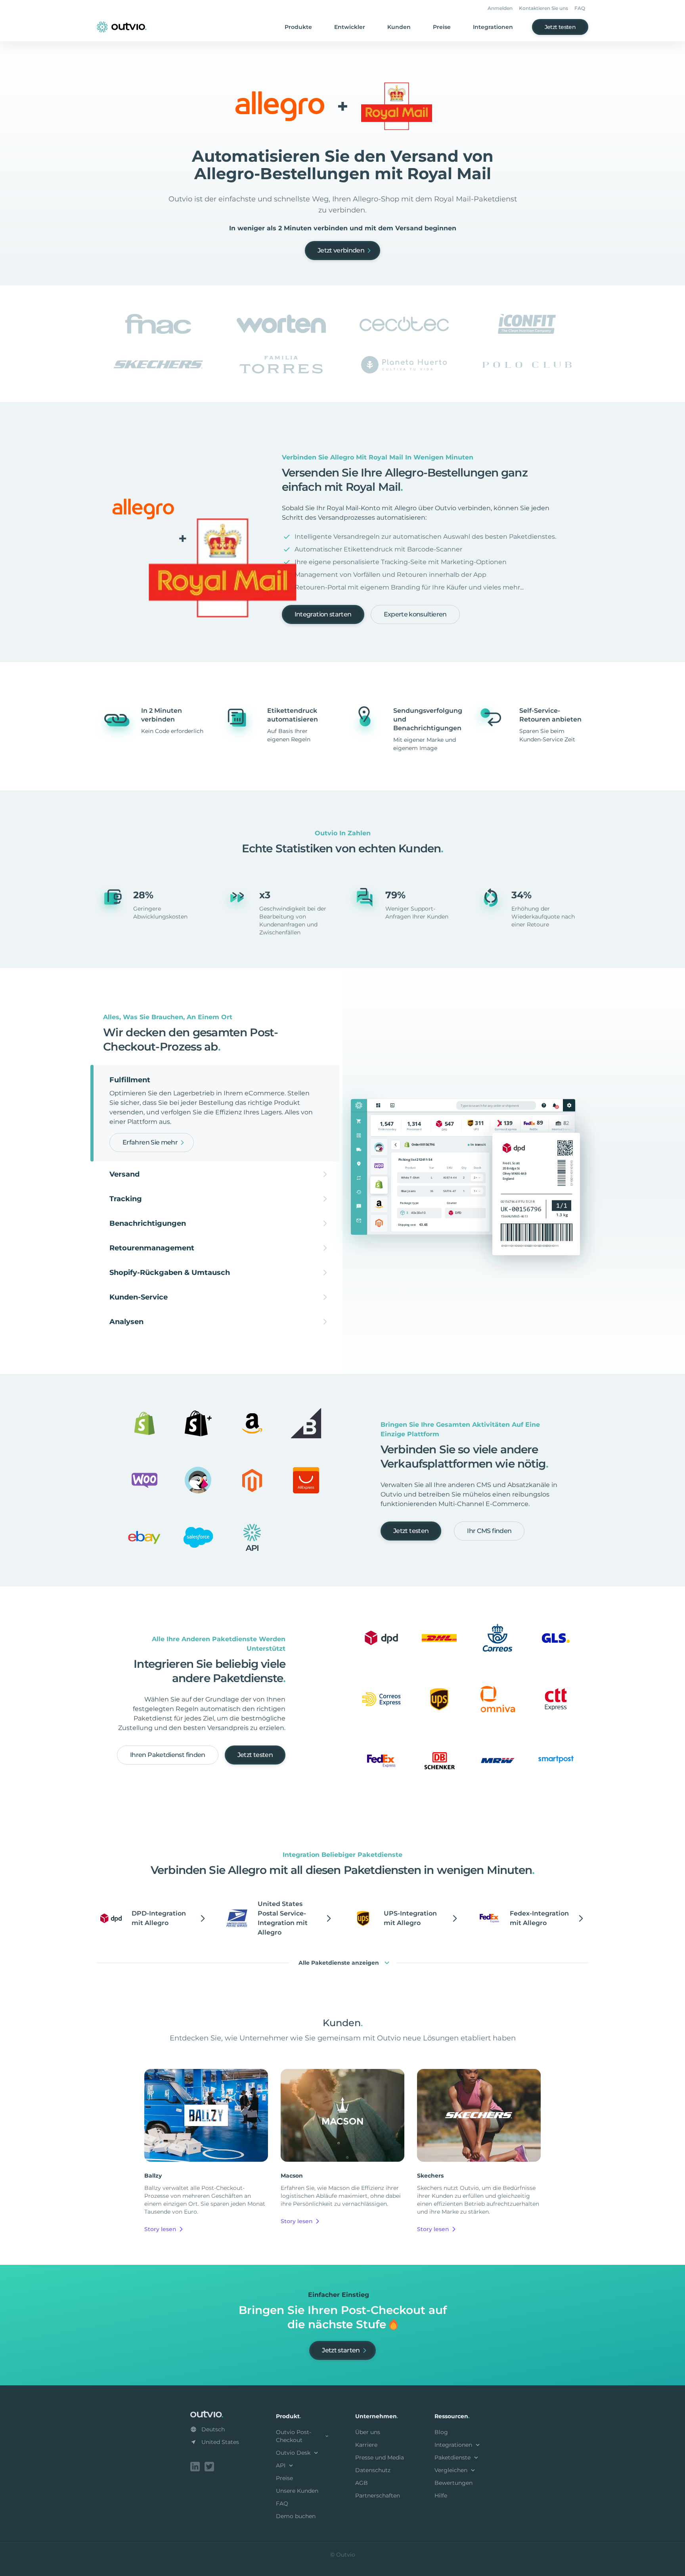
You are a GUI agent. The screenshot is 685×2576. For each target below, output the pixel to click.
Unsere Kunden (297, 2491)
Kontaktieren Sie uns (543, 8)
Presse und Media (380, 2457)
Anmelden (500, 8)
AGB (362, 2483)
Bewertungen (453, 2483)
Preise (442, 27)
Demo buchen (296, 2516)
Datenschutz (373, 2470)
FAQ (580, 8)
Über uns (368, 2432)
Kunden (399, 27)
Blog (441, 2432)
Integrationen (493, 27)
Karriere (366, 2445)
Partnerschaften (378, 2496)
